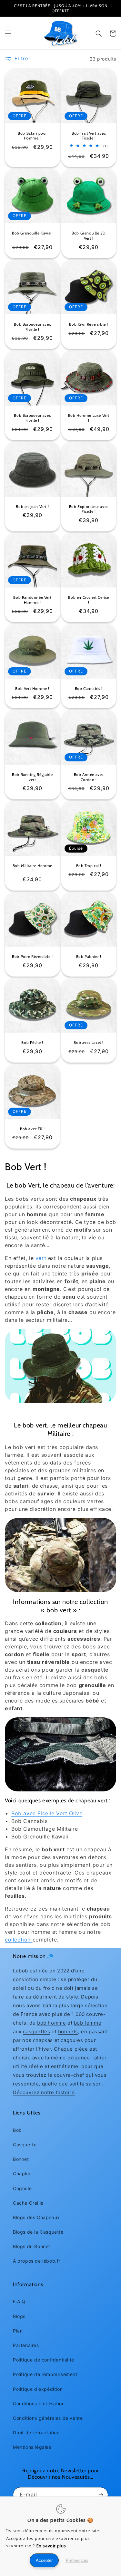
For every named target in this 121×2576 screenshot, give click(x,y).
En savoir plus (51, 2546)
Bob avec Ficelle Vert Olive (47, 1813)
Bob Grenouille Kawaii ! (32, 236)
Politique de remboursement (45, 2374)
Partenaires (26, 2345)
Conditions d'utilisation (39, 2404)
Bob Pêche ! (32, 1042)
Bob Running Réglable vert (32, 777)
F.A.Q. (20, 2301)
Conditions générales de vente (48, 2418)
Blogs (19, 2316)
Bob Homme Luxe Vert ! (89, 418)
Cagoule (22, 2188)
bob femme (88, 2023)
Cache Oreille (28, 2203)
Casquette (25, 2145)
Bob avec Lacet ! (89, 1042)
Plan (18, 2331)
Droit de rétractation (36, 2433)
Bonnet (21, 2159)
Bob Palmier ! (89, 956)
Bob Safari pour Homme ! (32, 136)
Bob (17, 2130)
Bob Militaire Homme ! (32, 868)
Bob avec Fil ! (32, 1129)
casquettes (36, 2032)
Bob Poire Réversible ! (32, 956)
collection (19, 1940)
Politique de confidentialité (44, 2360)
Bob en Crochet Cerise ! (89, 600)
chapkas (43, 2040)
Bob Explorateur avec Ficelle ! (89, 509)
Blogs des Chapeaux (36, 2217)
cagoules (72, 2040)
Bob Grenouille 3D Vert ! (89, 236)
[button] (8, 33)
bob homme (51, 2023)
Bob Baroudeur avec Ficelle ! (32, 327)
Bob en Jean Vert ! (32, 506)
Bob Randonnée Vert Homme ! (32, 600)
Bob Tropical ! (89, 866)
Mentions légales (32, 2447)
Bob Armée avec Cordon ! (89, 777)
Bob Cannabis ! (89, 688)
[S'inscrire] (101, 2495)
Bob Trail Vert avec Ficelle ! (89, 136)
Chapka (22, 2174)
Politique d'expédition (38, 2389)
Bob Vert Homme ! (32, 688)
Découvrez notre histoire (44, 2092)
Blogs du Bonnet (32, 2246)
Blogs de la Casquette (38, 2232)
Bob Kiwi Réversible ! (89, 324)
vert (41, 1258)
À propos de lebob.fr (37, 2261)
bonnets (68, 2032)
